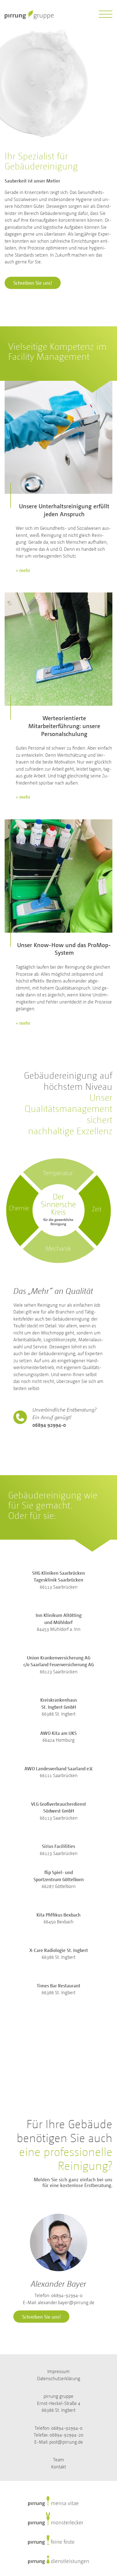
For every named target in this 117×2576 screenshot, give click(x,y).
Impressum (59, 2371)
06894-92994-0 (67, 2295)
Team (59, 2460)
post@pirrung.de (66, 2442)
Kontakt (59, 2467)
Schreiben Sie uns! (33, 283)
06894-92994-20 (66, 2435)
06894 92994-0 (49, 1425)
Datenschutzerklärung (59, 2378)
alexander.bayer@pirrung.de (66, 2302)
